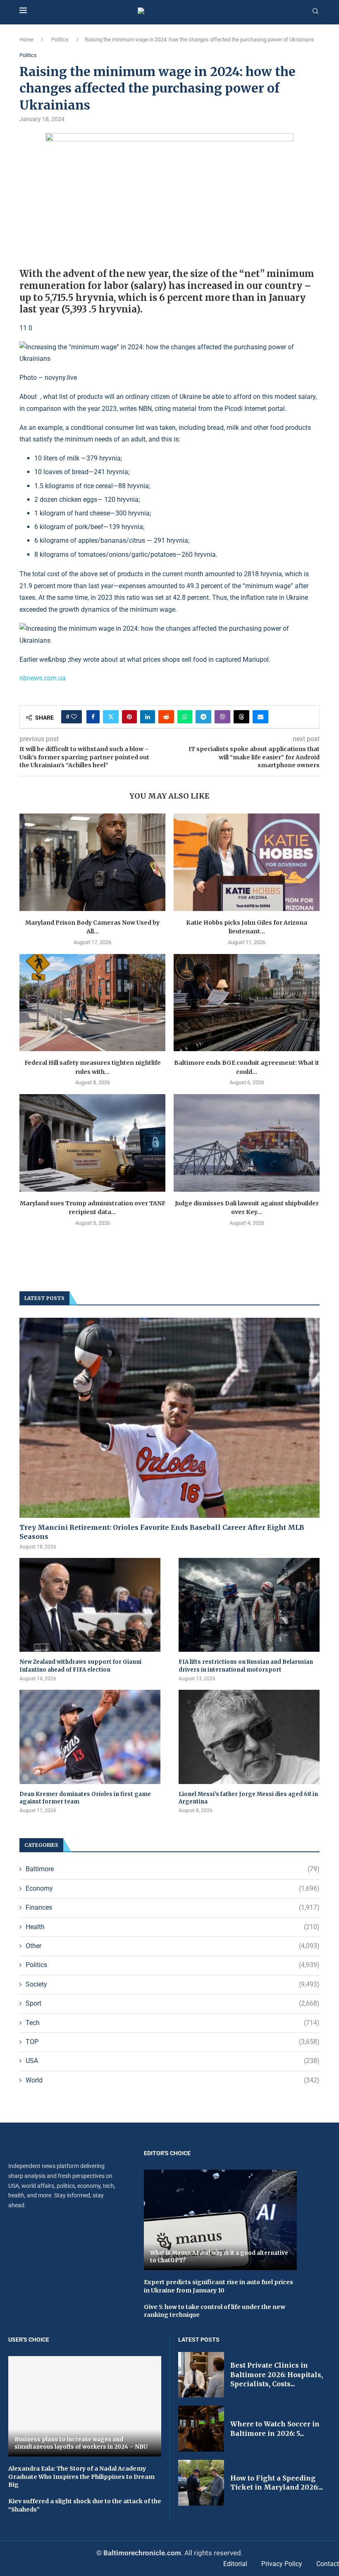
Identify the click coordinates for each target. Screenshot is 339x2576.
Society (173, 1984)
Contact (328, 2564)
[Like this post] (74, 717)
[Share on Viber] (222, 717)
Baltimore (173, 1869)
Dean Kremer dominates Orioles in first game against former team (85, 1798)
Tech (173, 2023)
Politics (60, 39)
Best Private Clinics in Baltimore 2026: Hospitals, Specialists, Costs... (277, 2374)
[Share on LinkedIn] (148, 717)
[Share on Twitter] (111, 717)
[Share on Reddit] (166, 717)
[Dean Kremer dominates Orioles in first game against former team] (90, 1737)
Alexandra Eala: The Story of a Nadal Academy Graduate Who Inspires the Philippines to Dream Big (81, 2477)
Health (173, 1927)
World (173, 2080)
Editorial (235, 2564)
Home (26, 39)
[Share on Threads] (241, 717)
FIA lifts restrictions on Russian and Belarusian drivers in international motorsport (246, 1666)
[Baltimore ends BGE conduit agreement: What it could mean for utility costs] (247, 1003)
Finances (173, 1907)
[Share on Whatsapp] (185, 717)
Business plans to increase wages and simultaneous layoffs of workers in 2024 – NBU (81, 2443)
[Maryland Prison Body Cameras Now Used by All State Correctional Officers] (92, 862)
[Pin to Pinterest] (129, 717)
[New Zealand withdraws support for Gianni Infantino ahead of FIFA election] (90, 1605)
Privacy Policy (282, 2564)
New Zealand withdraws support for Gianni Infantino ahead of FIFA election (80, 1666)
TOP (173, 2042)
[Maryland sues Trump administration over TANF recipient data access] (92, 1143)
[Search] (315, 12)
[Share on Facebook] (93, 717)
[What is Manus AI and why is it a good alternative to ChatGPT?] (220, 2220)
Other (173, 1946)
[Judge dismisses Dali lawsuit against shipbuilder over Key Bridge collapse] (247, 1143)
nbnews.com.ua (43, 678)
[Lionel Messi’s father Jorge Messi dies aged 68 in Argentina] (249, 1737)
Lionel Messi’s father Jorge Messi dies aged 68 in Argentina (248, 1798)
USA (173, 2061)
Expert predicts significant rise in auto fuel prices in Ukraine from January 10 (218, 2286)
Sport (173, 2003)
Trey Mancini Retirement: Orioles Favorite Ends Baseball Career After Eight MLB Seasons (162, 1532)
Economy (173, 1888)
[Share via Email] (260, 717)
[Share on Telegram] (203, 717)
